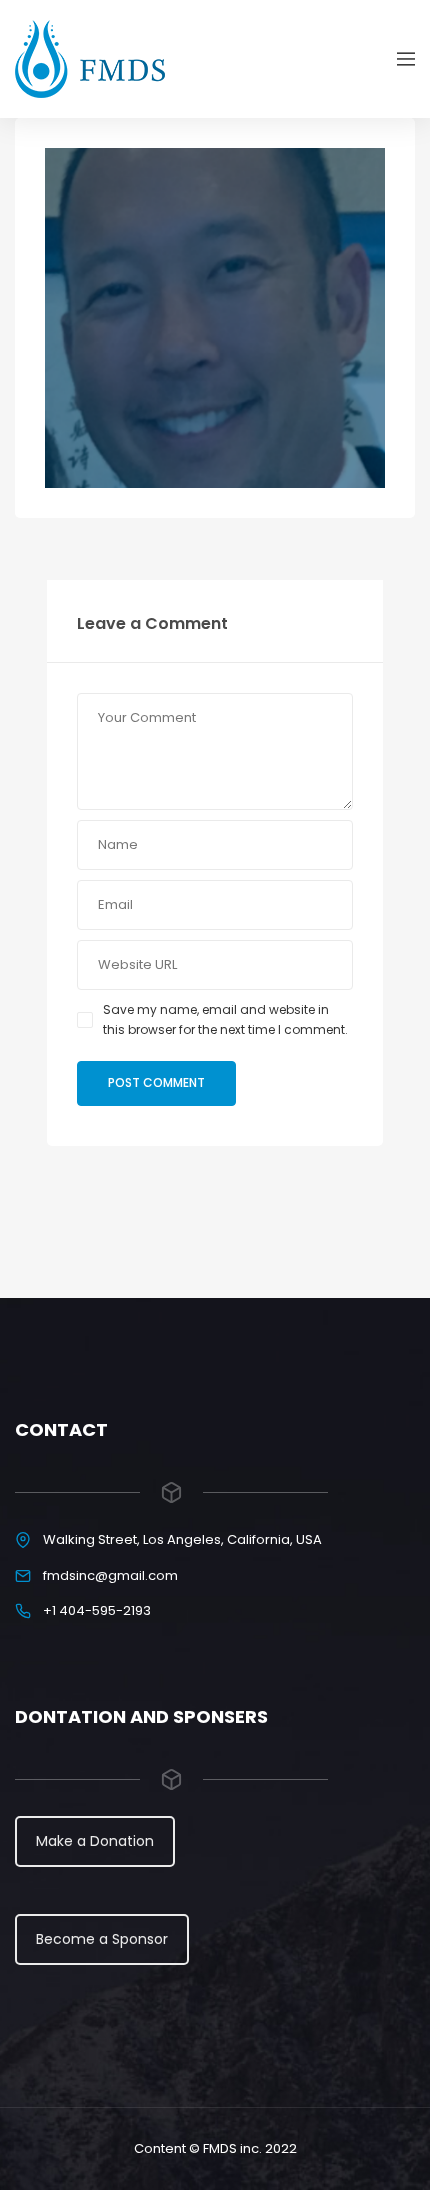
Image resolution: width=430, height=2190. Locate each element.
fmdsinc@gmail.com (110, 1575)
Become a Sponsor (102, 1939)
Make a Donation (95, 1841)
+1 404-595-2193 (97, 1610)
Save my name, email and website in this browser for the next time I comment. (225, 1019)
